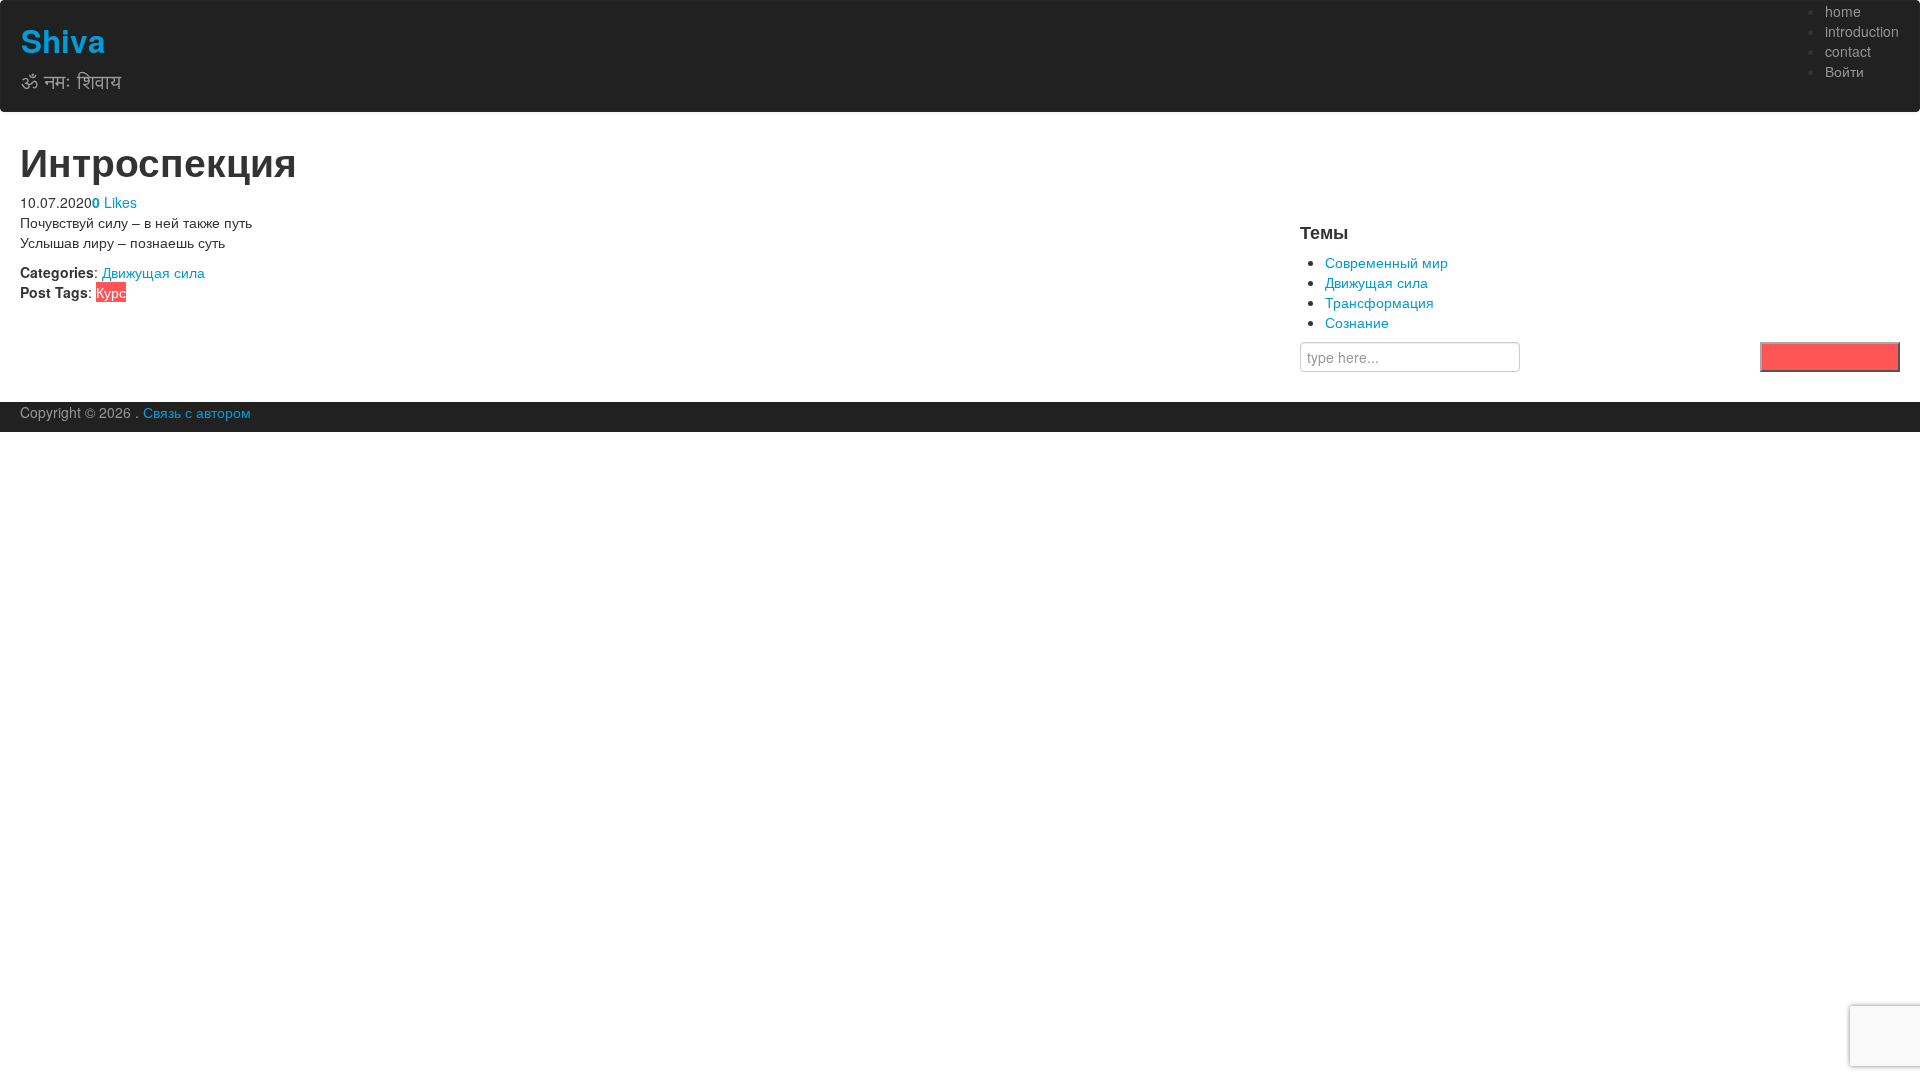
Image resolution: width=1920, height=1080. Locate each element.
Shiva (63, 40)
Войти (1844, 71)
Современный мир (1386, 262)
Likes (114, 202)
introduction (1862, 31)
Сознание (1357, 322)
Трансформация (1379, 302)
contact (1848, 51)
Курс (111, 292)
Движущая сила (153, 272)
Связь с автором (197, 412)
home (1843, 11)
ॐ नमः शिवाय (71, 80)
